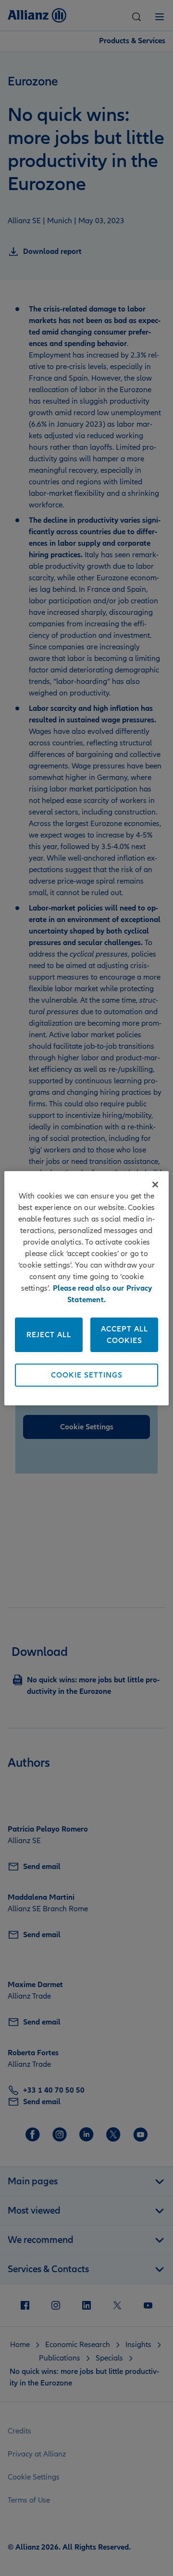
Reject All (49, 1335)
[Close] (155, 1185)
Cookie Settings (87, 1375)
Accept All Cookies (124, 1335)
